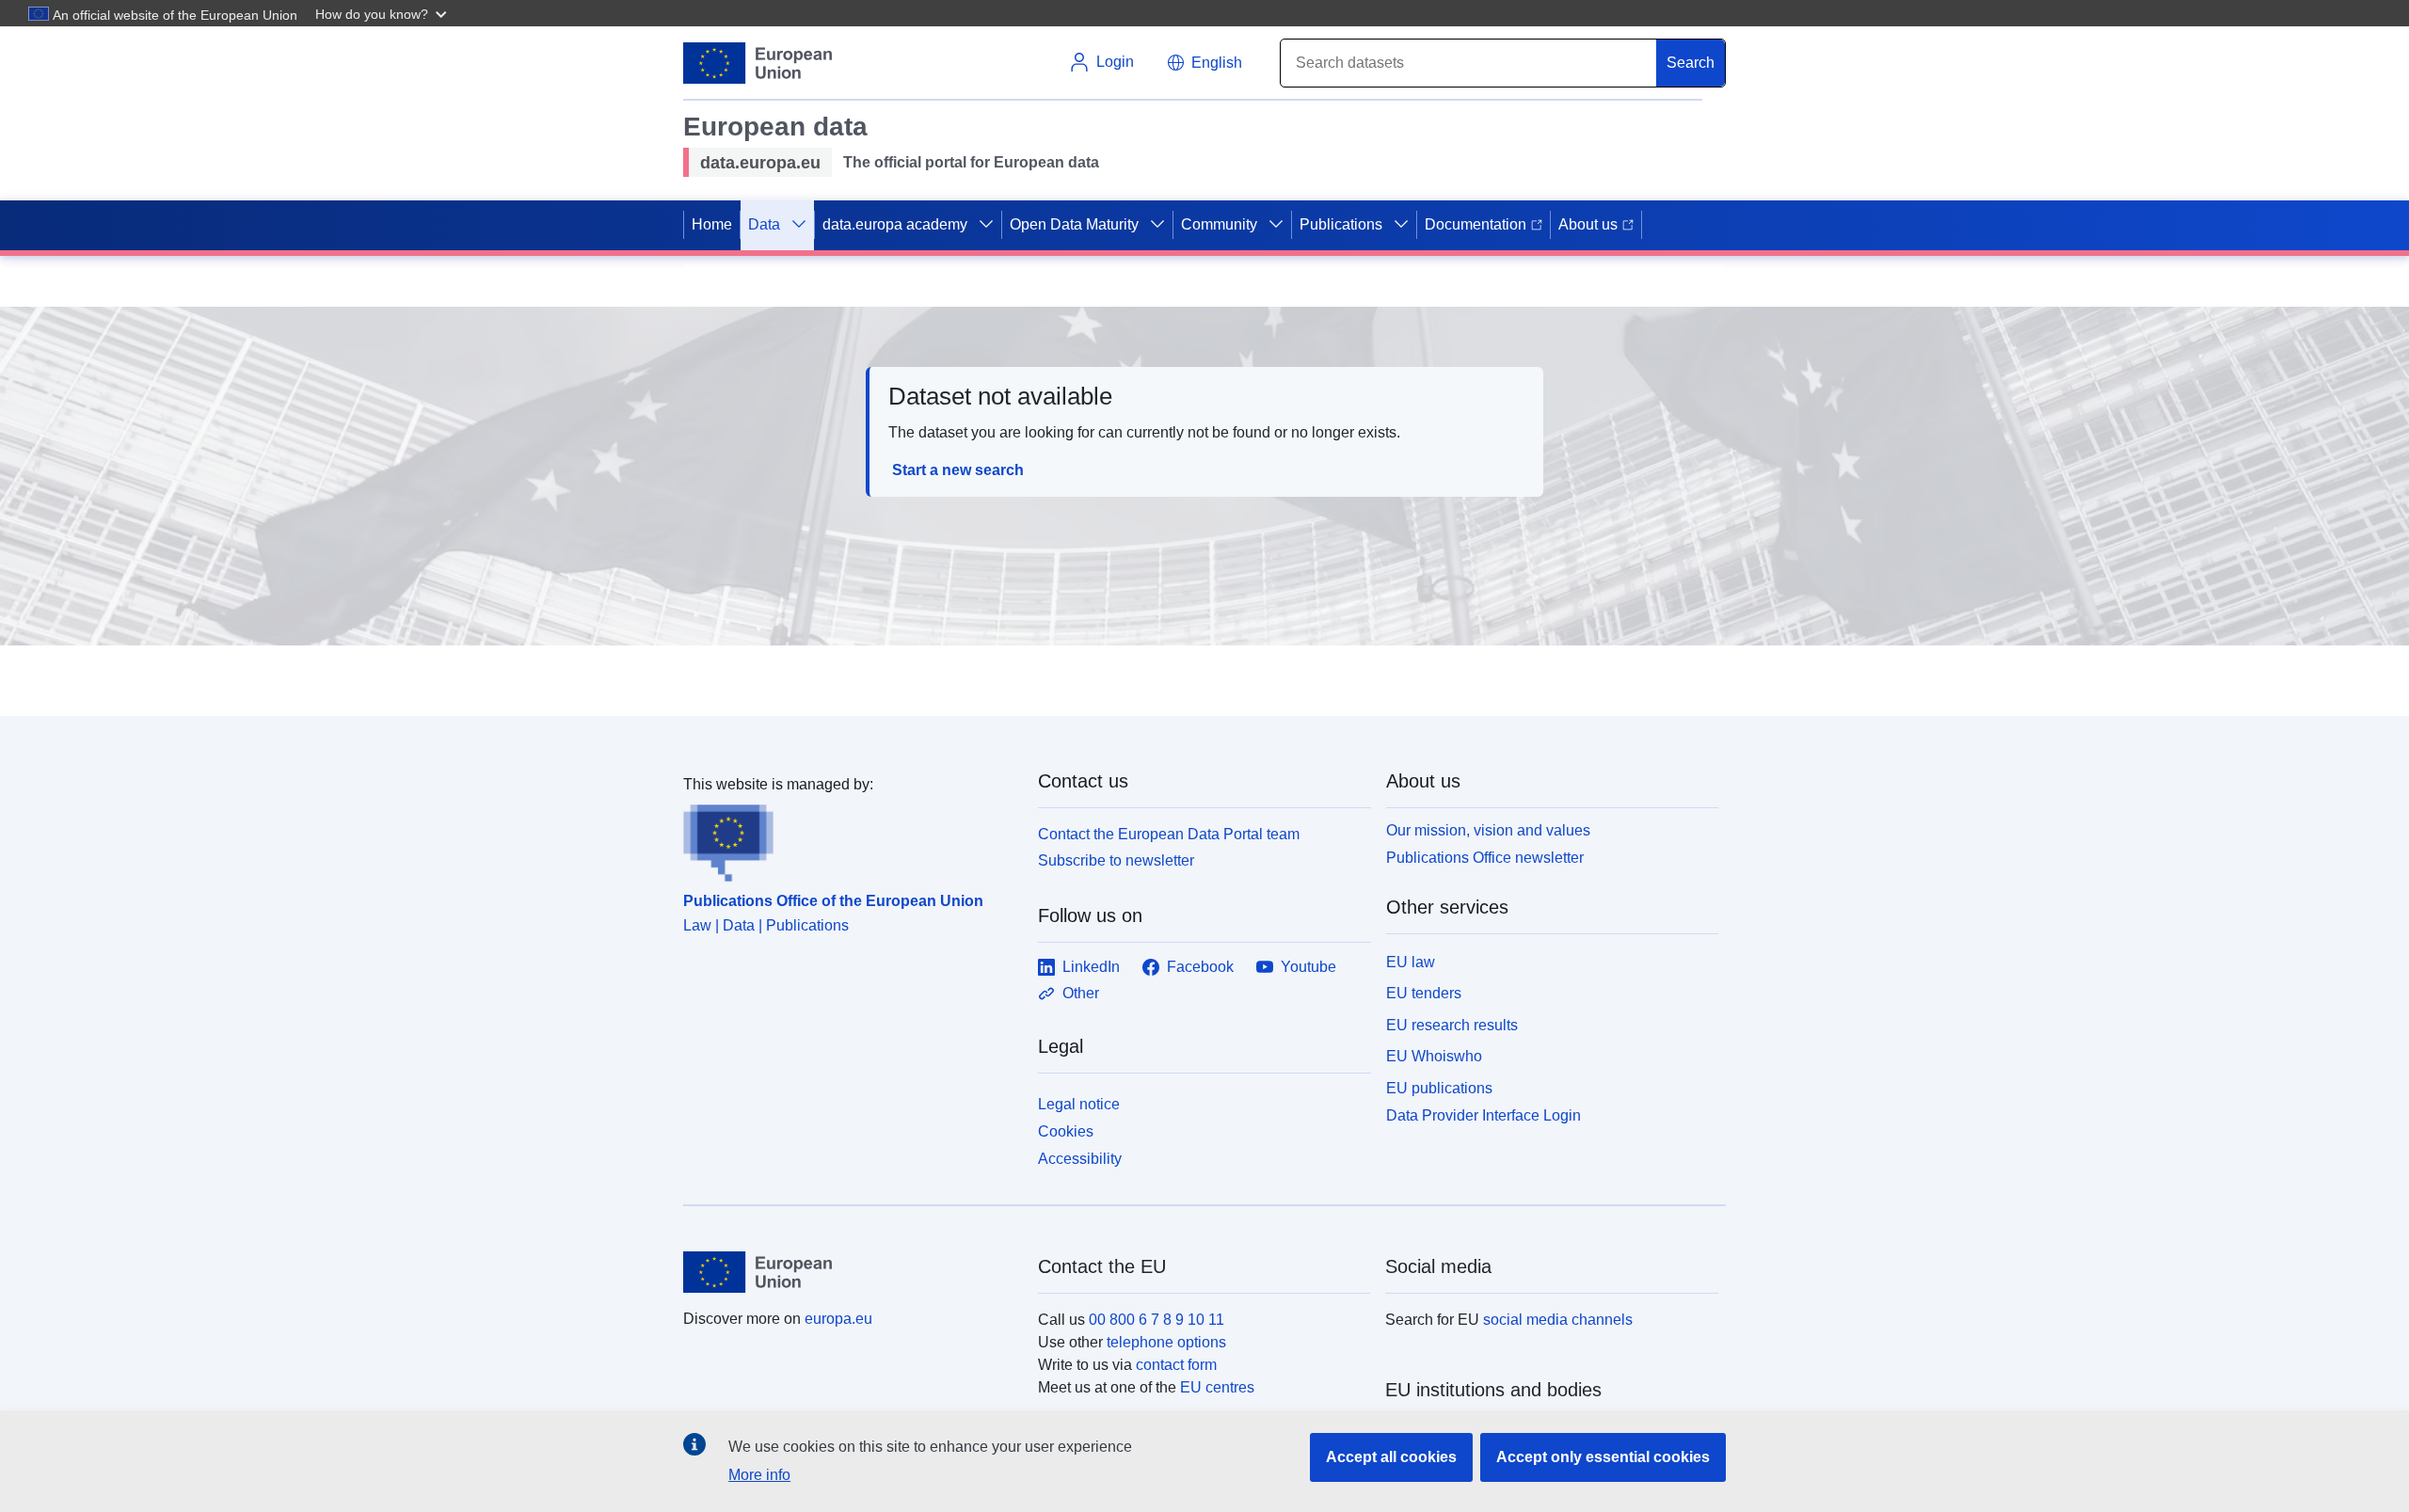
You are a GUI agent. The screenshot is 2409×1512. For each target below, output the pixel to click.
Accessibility (1080, 1159)
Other (1081, 993)
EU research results (1452, 1025)
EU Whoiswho (1434, 1056)
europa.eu (838, 1319)
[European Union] (850, 1272)
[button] (383, 13)
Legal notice (1079, 1104)
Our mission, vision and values (1488, 830)
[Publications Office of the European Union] (849, 839)
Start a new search (958, 470)
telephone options (1166, 1342)
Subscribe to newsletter (1116, 860)
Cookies (1066, 1131)
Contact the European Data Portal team (1169, 834)
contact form (1176, 1365)
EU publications (1439, 1088)
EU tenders (1424, 993)
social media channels (1558, 1320)
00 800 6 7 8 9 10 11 (1157, 1320)
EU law (1411, 962)
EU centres (1217, 1387)
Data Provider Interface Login (1484, 1115)
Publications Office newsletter (1485, 858)
